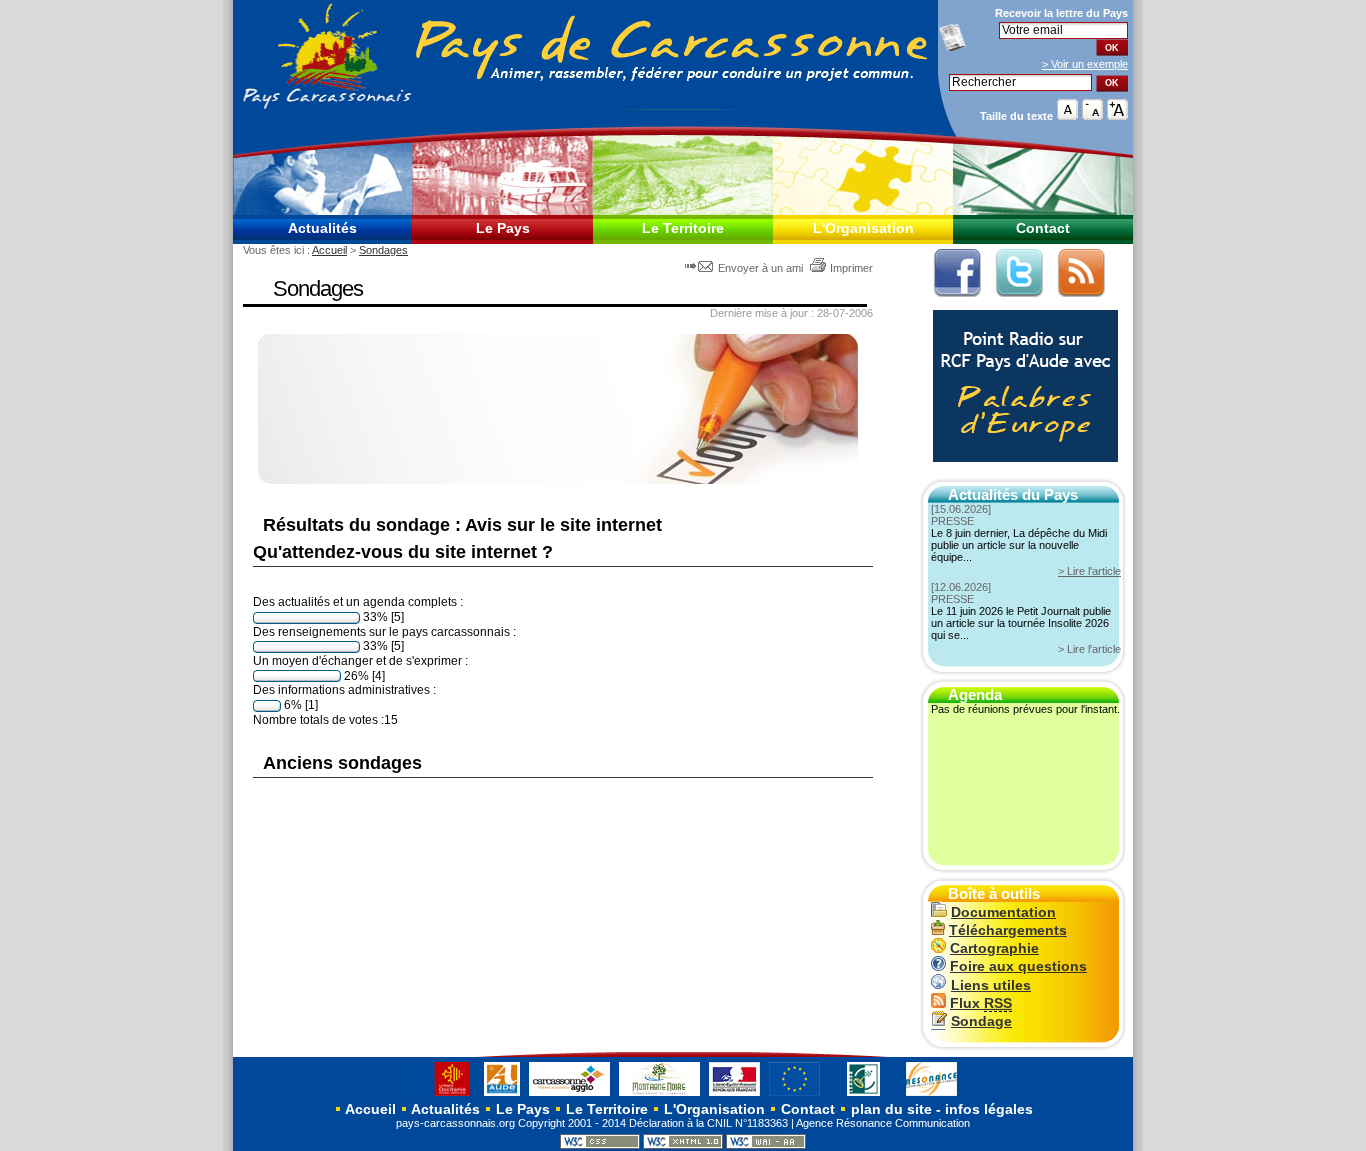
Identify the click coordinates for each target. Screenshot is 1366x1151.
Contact (1043, 228)
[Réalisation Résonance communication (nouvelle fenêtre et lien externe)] (931, 1095)
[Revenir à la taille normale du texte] (1067, 115)
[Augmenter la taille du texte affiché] (1117, 115)
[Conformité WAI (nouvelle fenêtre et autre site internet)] (766, 1145)
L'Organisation (863, 228)
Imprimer (851, 268)
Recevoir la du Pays (1061, 13)
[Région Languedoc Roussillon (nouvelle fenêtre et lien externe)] (442, 1095)
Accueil (329, 250)
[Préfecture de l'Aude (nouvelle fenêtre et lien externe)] (734, 1095)
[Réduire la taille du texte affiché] (1092, 115)
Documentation (1003, 912)
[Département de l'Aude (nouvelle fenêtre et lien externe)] (502, 1095)
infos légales (989, 1109)
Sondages (383, 250)
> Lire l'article (1089, 571)
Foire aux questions (1018, 966)
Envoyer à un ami (760, 268)
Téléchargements (1008, 930)
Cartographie (994, 948)
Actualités (322, 228)
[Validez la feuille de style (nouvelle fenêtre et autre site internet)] (600, 1145)
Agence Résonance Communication (883, 1123)
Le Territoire (683, 228)
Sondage (981, 1021)
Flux (981, 1003)
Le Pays (503, 228)
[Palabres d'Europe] (1020, 472)
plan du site (891, 1109)
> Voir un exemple (1085, 64)
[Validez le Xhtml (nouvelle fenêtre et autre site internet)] (683, 1145)
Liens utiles (991, 985)
